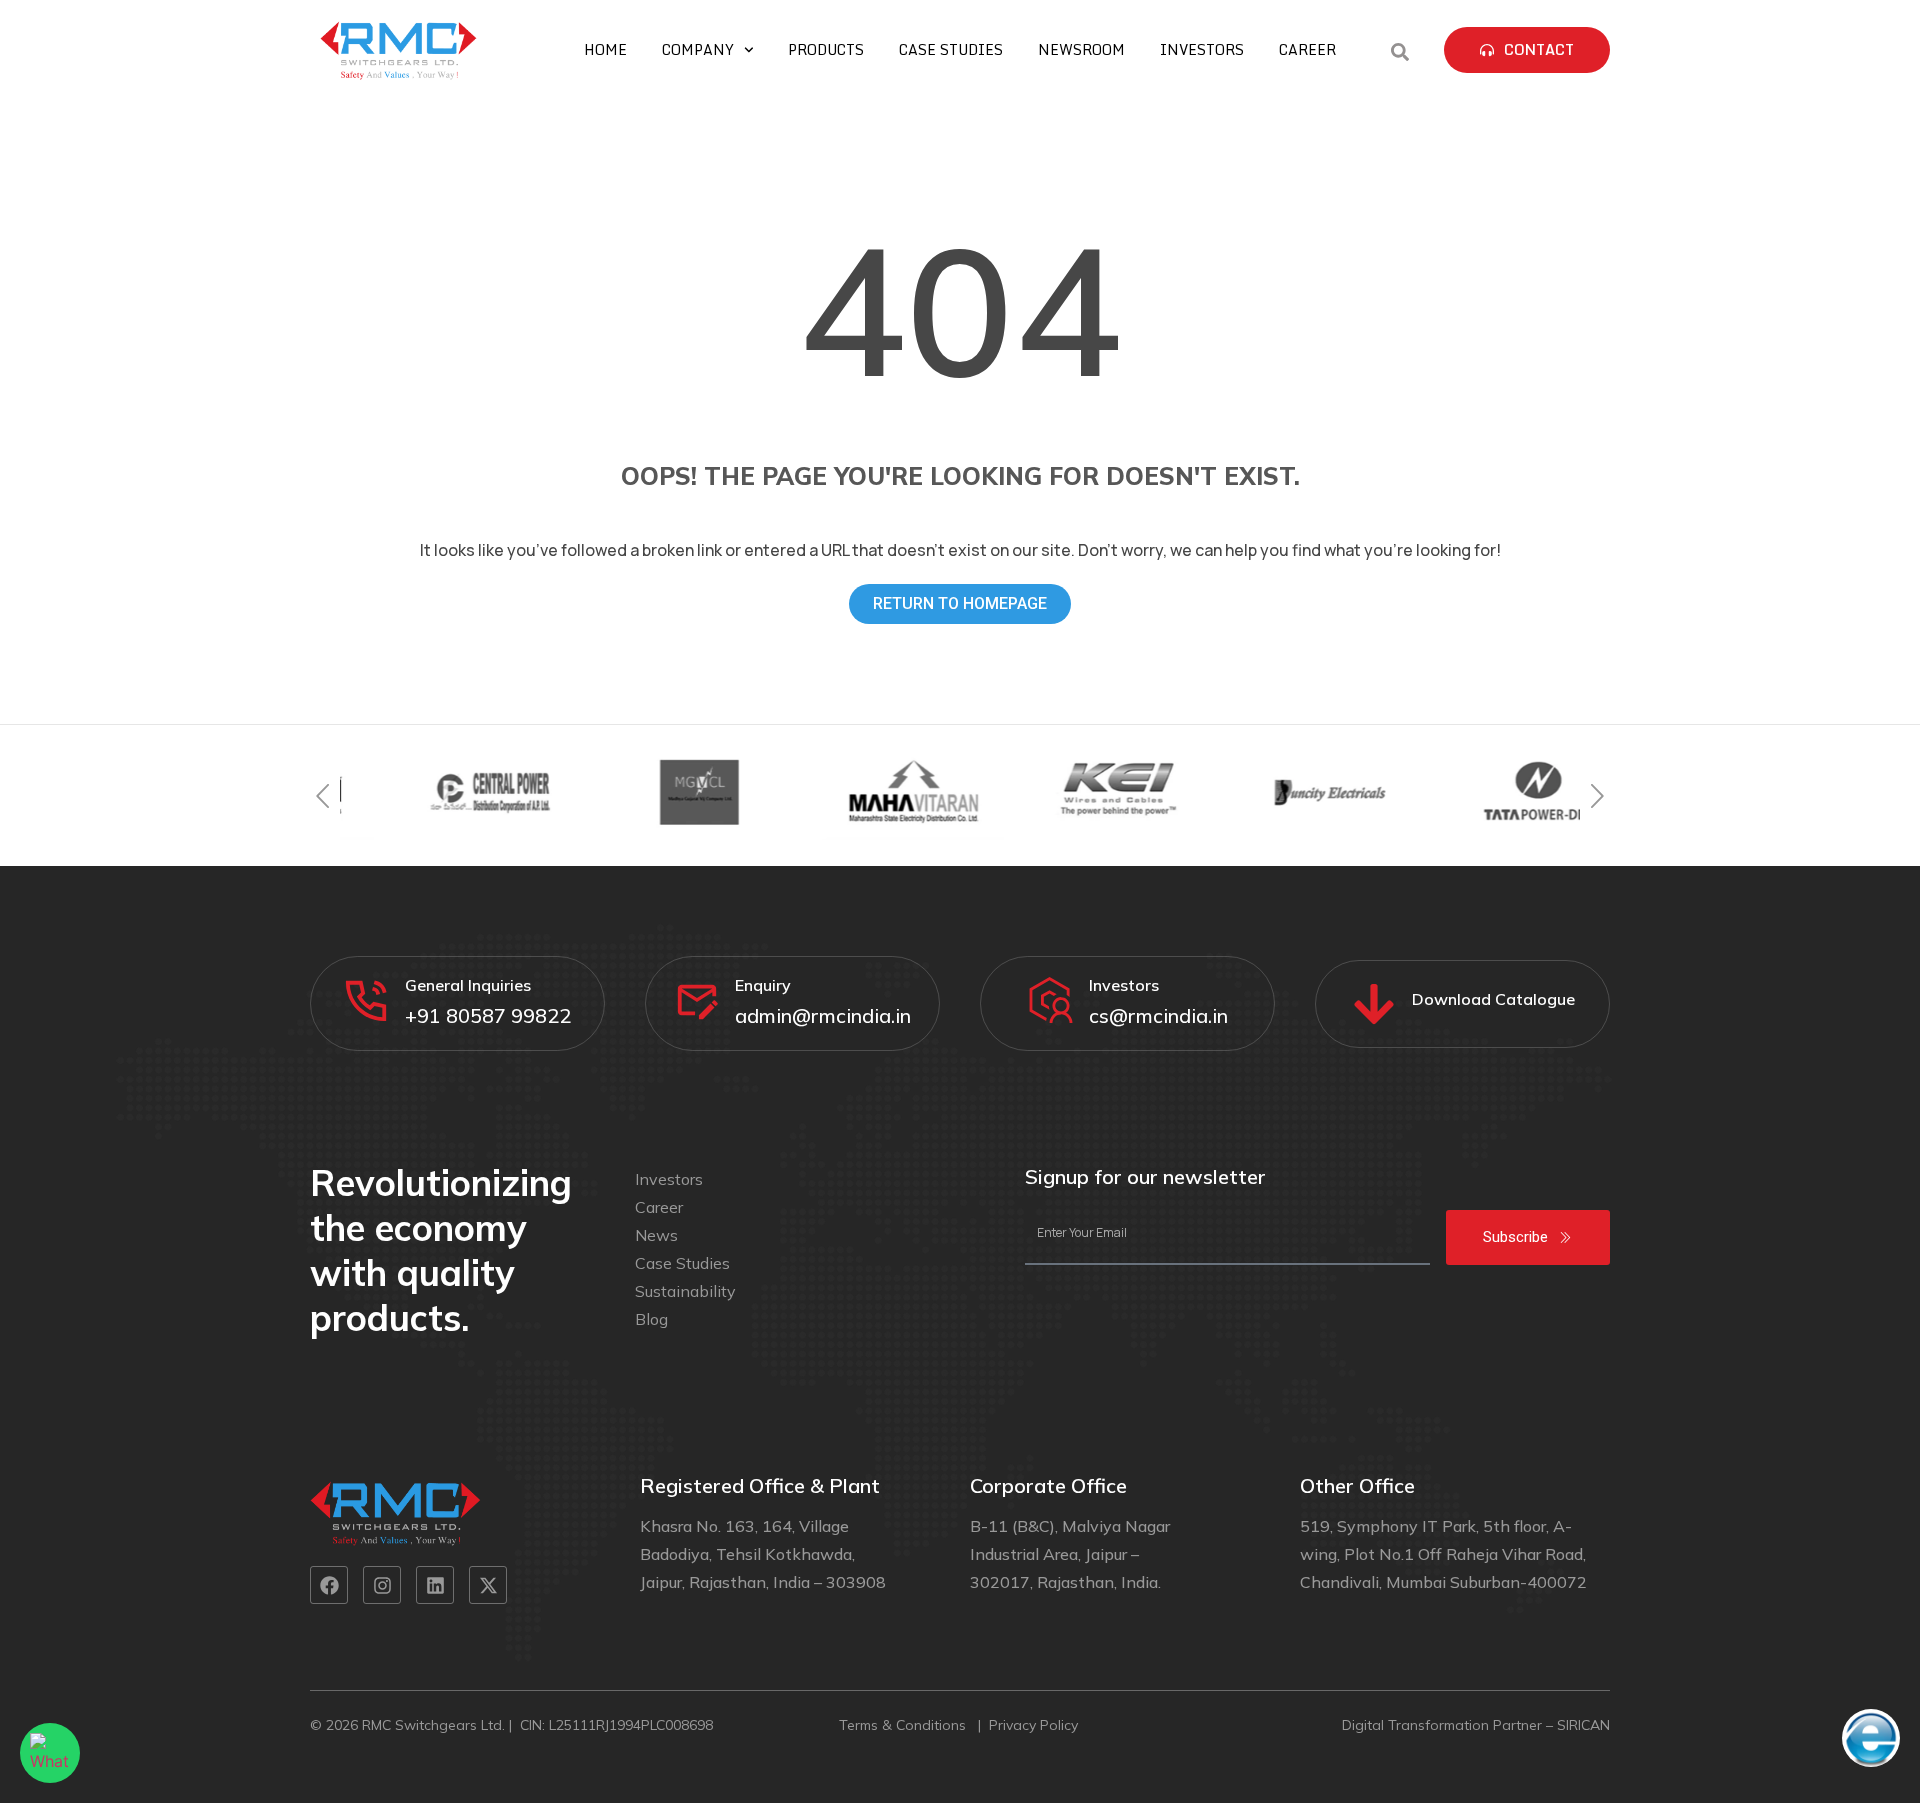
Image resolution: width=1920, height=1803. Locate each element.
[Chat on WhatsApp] (50, 1753)
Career (1307, 49)
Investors (1202, 49)
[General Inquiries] (367, 1000)
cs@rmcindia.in (1158, 1015)
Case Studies (951, 49)
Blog (651, 1319)
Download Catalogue (1493, 999)
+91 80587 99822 (488, 1015)
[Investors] (1051, 1000)
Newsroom (1081, 49)
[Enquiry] (697, 1000)
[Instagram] (382, 1585)
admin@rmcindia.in (823, 1015)
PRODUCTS (826, 49)
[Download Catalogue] (1374, 1004)
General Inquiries (468, 985)
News (656, 1235)
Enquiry (763, 985)
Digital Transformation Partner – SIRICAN (1476, 1725)
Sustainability (685, 1291)
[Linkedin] (435, 1585)
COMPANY (698, 49)
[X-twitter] (488, 1585)
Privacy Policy (1035, 1725)
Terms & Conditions (904, 1725)
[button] (322, 795)
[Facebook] (329, 1585)
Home (605, 49)
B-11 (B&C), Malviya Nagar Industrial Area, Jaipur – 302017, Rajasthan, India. (1070, 1554)
